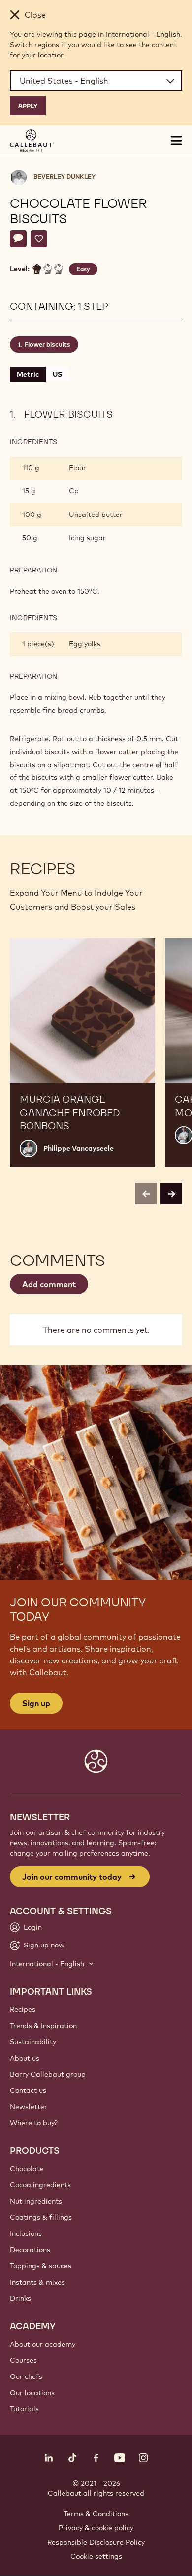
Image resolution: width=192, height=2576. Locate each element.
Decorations (30, 2250)
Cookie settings (96, 2556)
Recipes (23, 2009)
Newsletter (29, 2107)
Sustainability (33, 2042)
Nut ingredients (36, 2201)
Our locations (32, 2393)
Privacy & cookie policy (96, 2528)
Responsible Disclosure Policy (96, 2542)
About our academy (43, 2344)
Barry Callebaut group (48, 2074)
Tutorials (24, 2409)
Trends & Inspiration (43, 2026)
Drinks (20, 2298)
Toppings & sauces (41, 2266)
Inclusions (26, 2233)
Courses (23, 2360)
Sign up (36, 1703)
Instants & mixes (37, 2282)
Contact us (28, 2090)
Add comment (49, 1284)
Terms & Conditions (96, 2514)
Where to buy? (34, 2123)
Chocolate (27, 2169)
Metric (28, 374)
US (57, 374)
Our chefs (26, 2376)
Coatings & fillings (41, 2217)
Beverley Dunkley (64, 177)
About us (25, 2058)
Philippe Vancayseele (79, 1148)
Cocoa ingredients (40, 2185)
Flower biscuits (47, 344)
